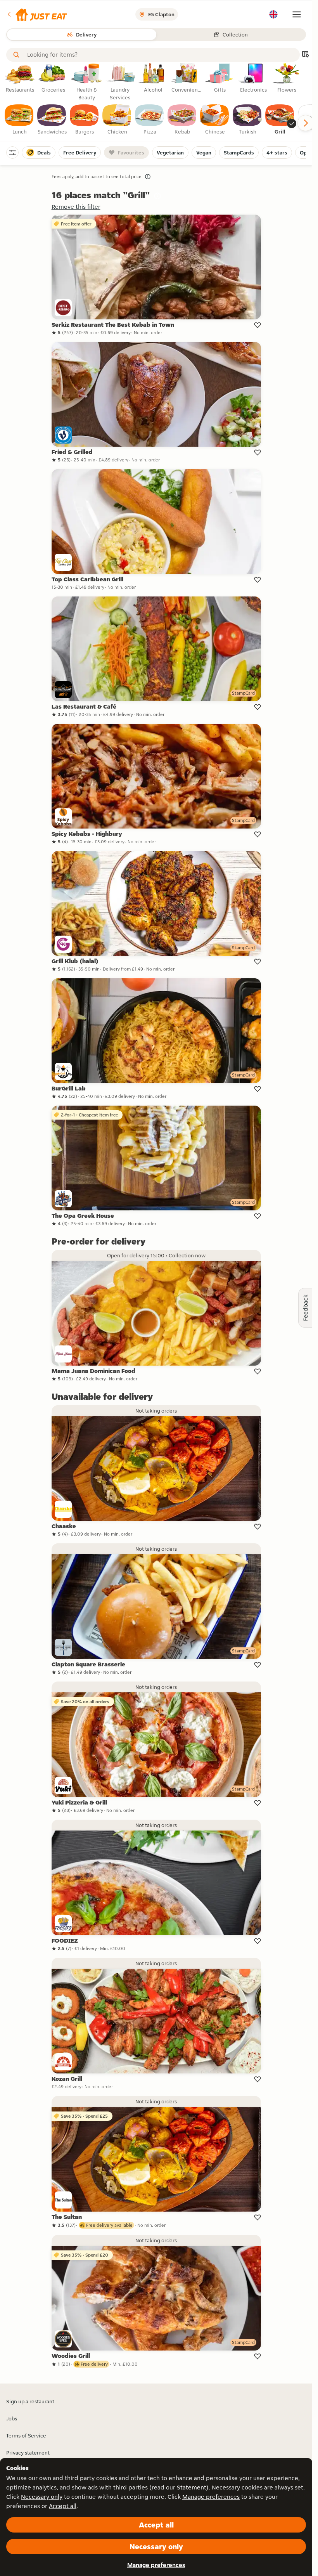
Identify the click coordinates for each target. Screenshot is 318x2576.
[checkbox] (19, 120)
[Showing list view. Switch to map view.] (305, 55)
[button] (37, 14)
